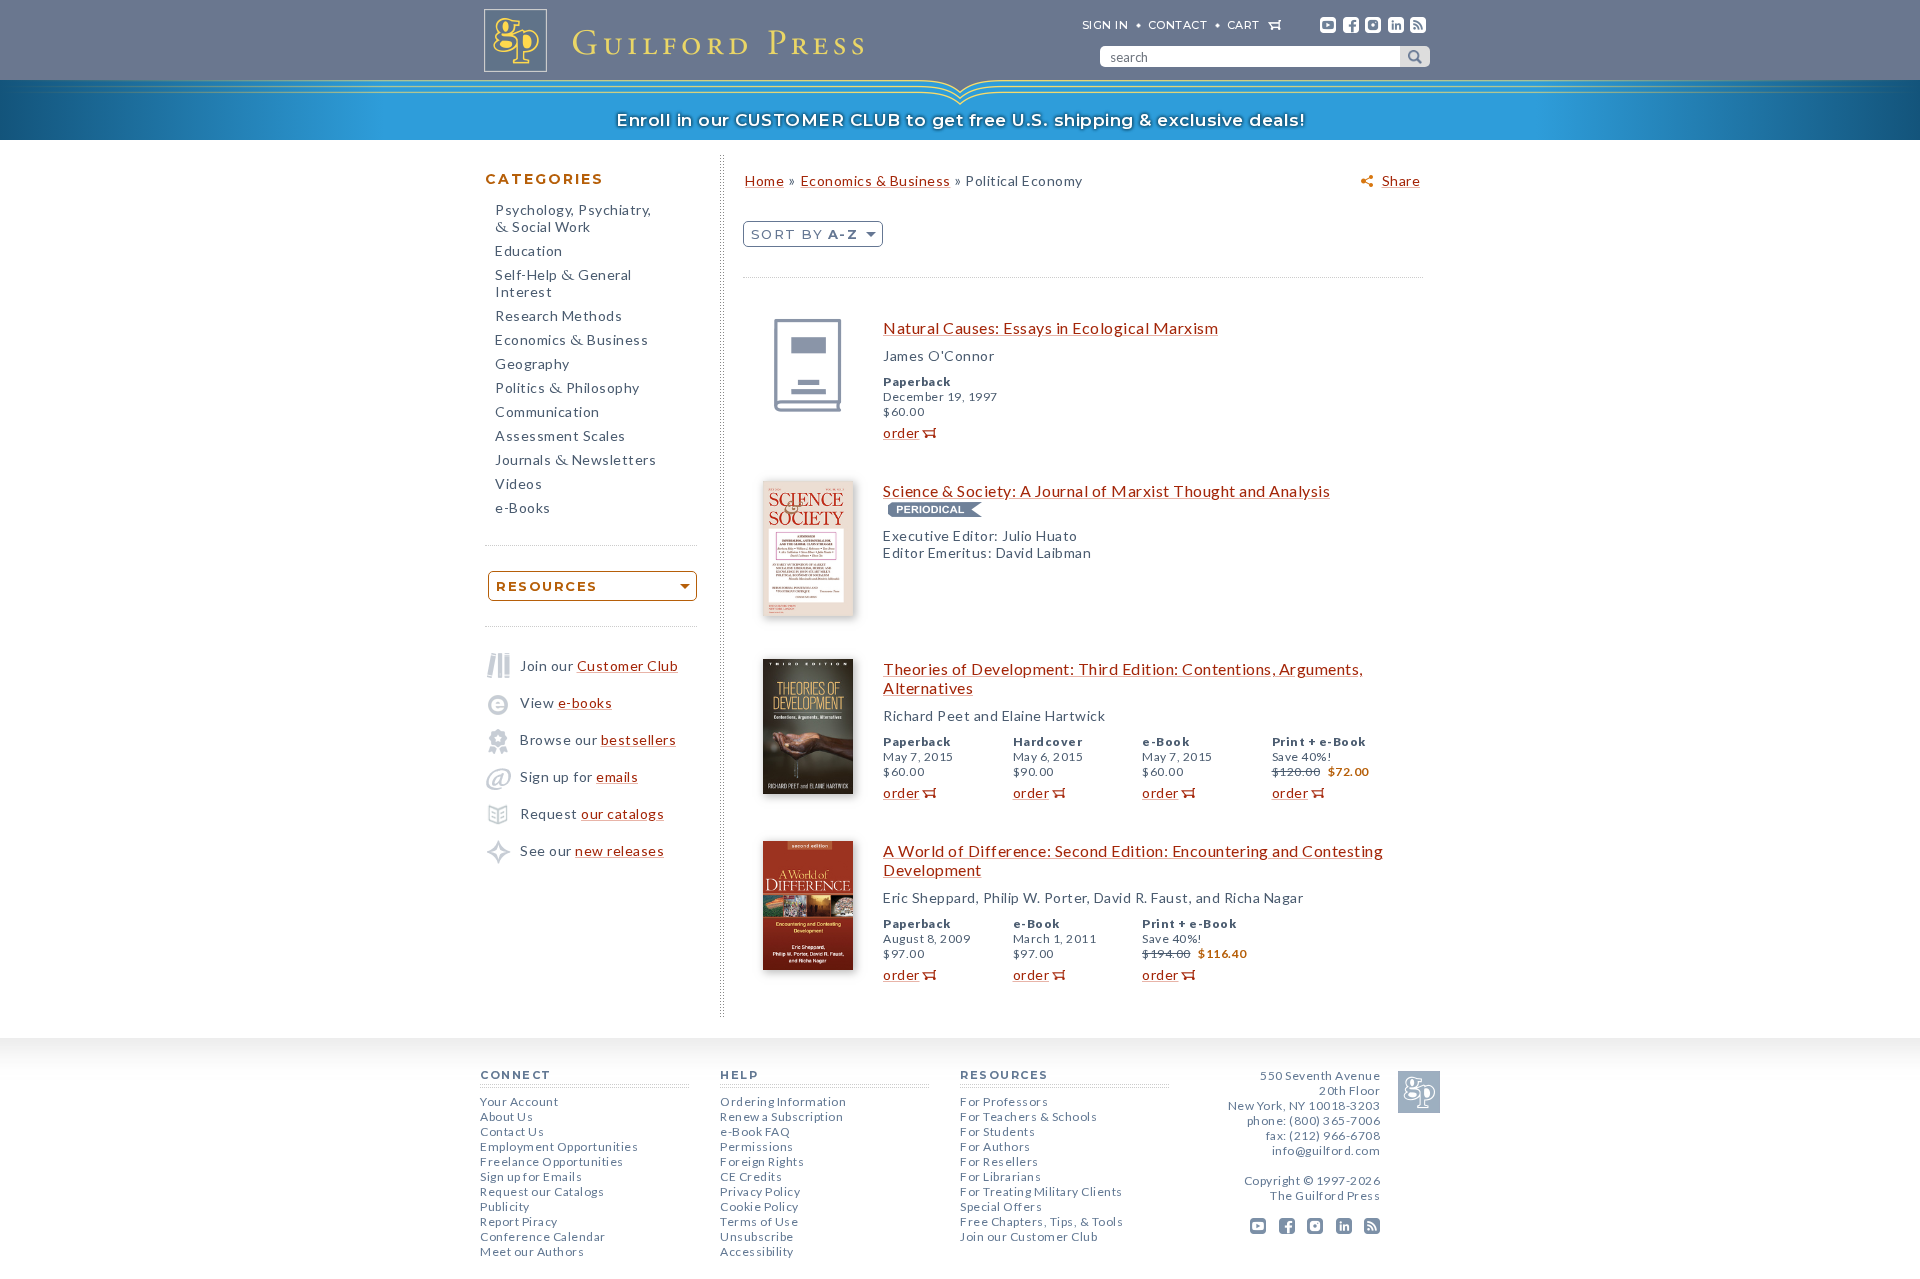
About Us (506, 1116)
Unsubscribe (757, 1236)
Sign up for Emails (531, 1176)
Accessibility (757, 1251)
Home (764, 180)
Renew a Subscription (781, 1116)
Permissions (757, 1146)
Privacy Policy (760, 1191)
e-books (585, 702)
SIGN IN (1105, 25)
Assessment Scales (560, 435)
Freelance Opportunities (552, 1161)
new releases (619, 850)
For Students (997, 1131)
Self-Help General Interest (563, 283)
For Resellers (999, 1161)
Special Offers (1001, 1206)
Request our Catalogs (542, 1191)
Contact (1178, 25)
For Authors (995, 1146)
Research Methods (558, 315)
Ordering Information (783, 1101)
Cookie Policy (759, 1206)
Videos (518, 483)
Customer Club (628, 665)
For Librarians (1000, 1176)
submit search (1415, 56)
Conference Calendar (543, 1236)
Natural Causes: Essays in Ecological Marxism (1050, 327)
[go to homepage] (680, 40)
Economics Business (571, 341)
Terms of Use (759, 1221)
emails (617, 776)
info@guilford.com (1326, 1150)
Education (529, 250)
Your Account (519, 1101)
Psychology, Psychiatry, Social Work (573, 220)
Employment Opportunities (559, 1146)
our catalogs (622, 813)
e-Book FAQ (755, 1131)
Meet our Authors (532, 1251)
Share (1401, 181)
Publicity (505, 1206)
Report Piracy (519, 1221)
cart (1243, 25)
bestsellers (639, 739)
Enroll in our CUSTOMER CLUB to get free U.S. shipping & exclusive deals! (960, 120)
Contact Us (512, 1131)
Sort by (804, 234)
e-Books (523, 507)
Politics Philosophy (567, 389)
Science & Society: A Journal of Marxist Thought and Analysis (1106, 490)
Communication (547, 411)
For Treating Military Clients (1041, 1191)
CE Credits (751, 1176)
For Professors (1004, 1101)
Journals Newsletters (575, 461)
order (901, 432)
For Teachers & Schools (1028, 1116)
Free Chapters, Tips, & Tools (1041, 1221)
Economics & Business (876, 180)
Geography (532, 363)
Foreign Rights (762, 1161)
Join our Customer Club (1028, 1236)
